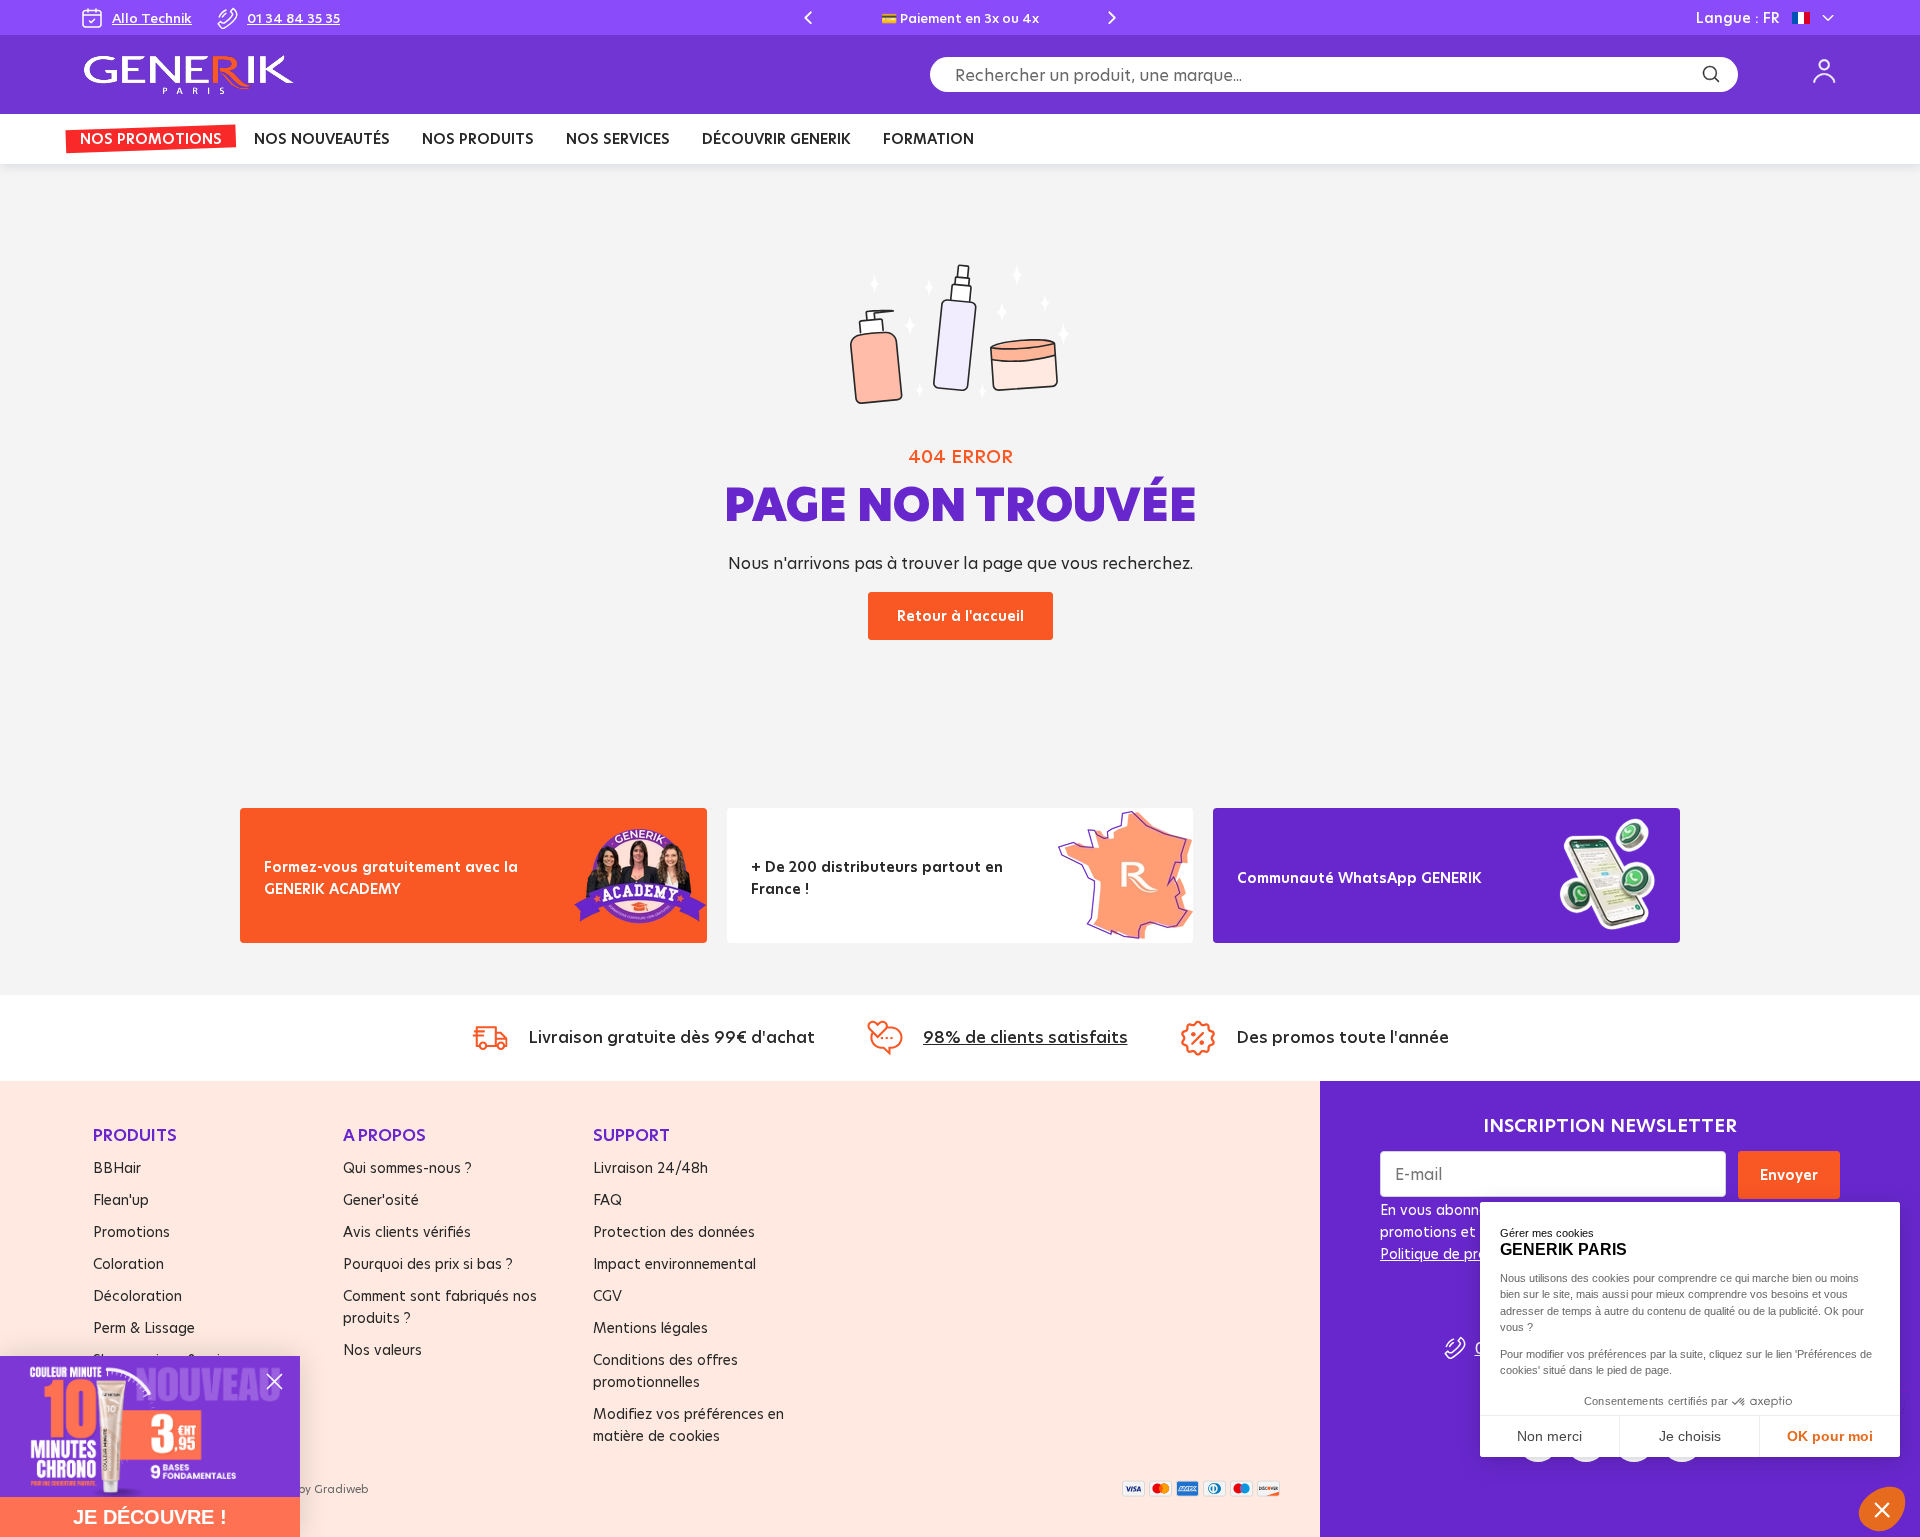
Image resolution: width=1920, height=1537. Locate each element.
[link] (150, 1426)
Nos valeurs (382, 1349)
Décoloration (137, 1295)
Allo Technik (152, 18)
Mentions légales (650, 1327)
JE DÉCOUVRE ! (150, 1517)
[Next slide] (1112, 18)
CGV (607, 1295)
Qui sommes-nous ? (407, 1167)
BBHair (117, 1167)
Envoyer (1789, 1174)
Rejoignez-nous (1309, 902)
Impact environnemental (674, 1263)
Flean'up (121, 1199)
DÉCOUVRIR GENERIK (776, 138)
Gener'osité (381, 1199)
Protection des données (674, 1231)
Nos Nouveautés (322, 138)
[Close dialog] (274, 1381)
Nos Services (618, 138)
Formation (928, 138)
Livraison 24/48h (650, 1167)
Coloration (128, 1263)
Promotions (131, 1231)
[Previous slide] (808, 18)
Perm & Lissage (144, 1327)
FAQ (607, 1199)
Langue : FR (1737, 17)
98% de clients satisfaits (1025, 1037)
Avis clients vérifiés (407, 1231)
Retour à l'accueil (960, 615)
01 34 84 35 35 (293, 18)
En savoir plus (330, 913)
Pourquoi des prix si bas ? (428, 1263)
